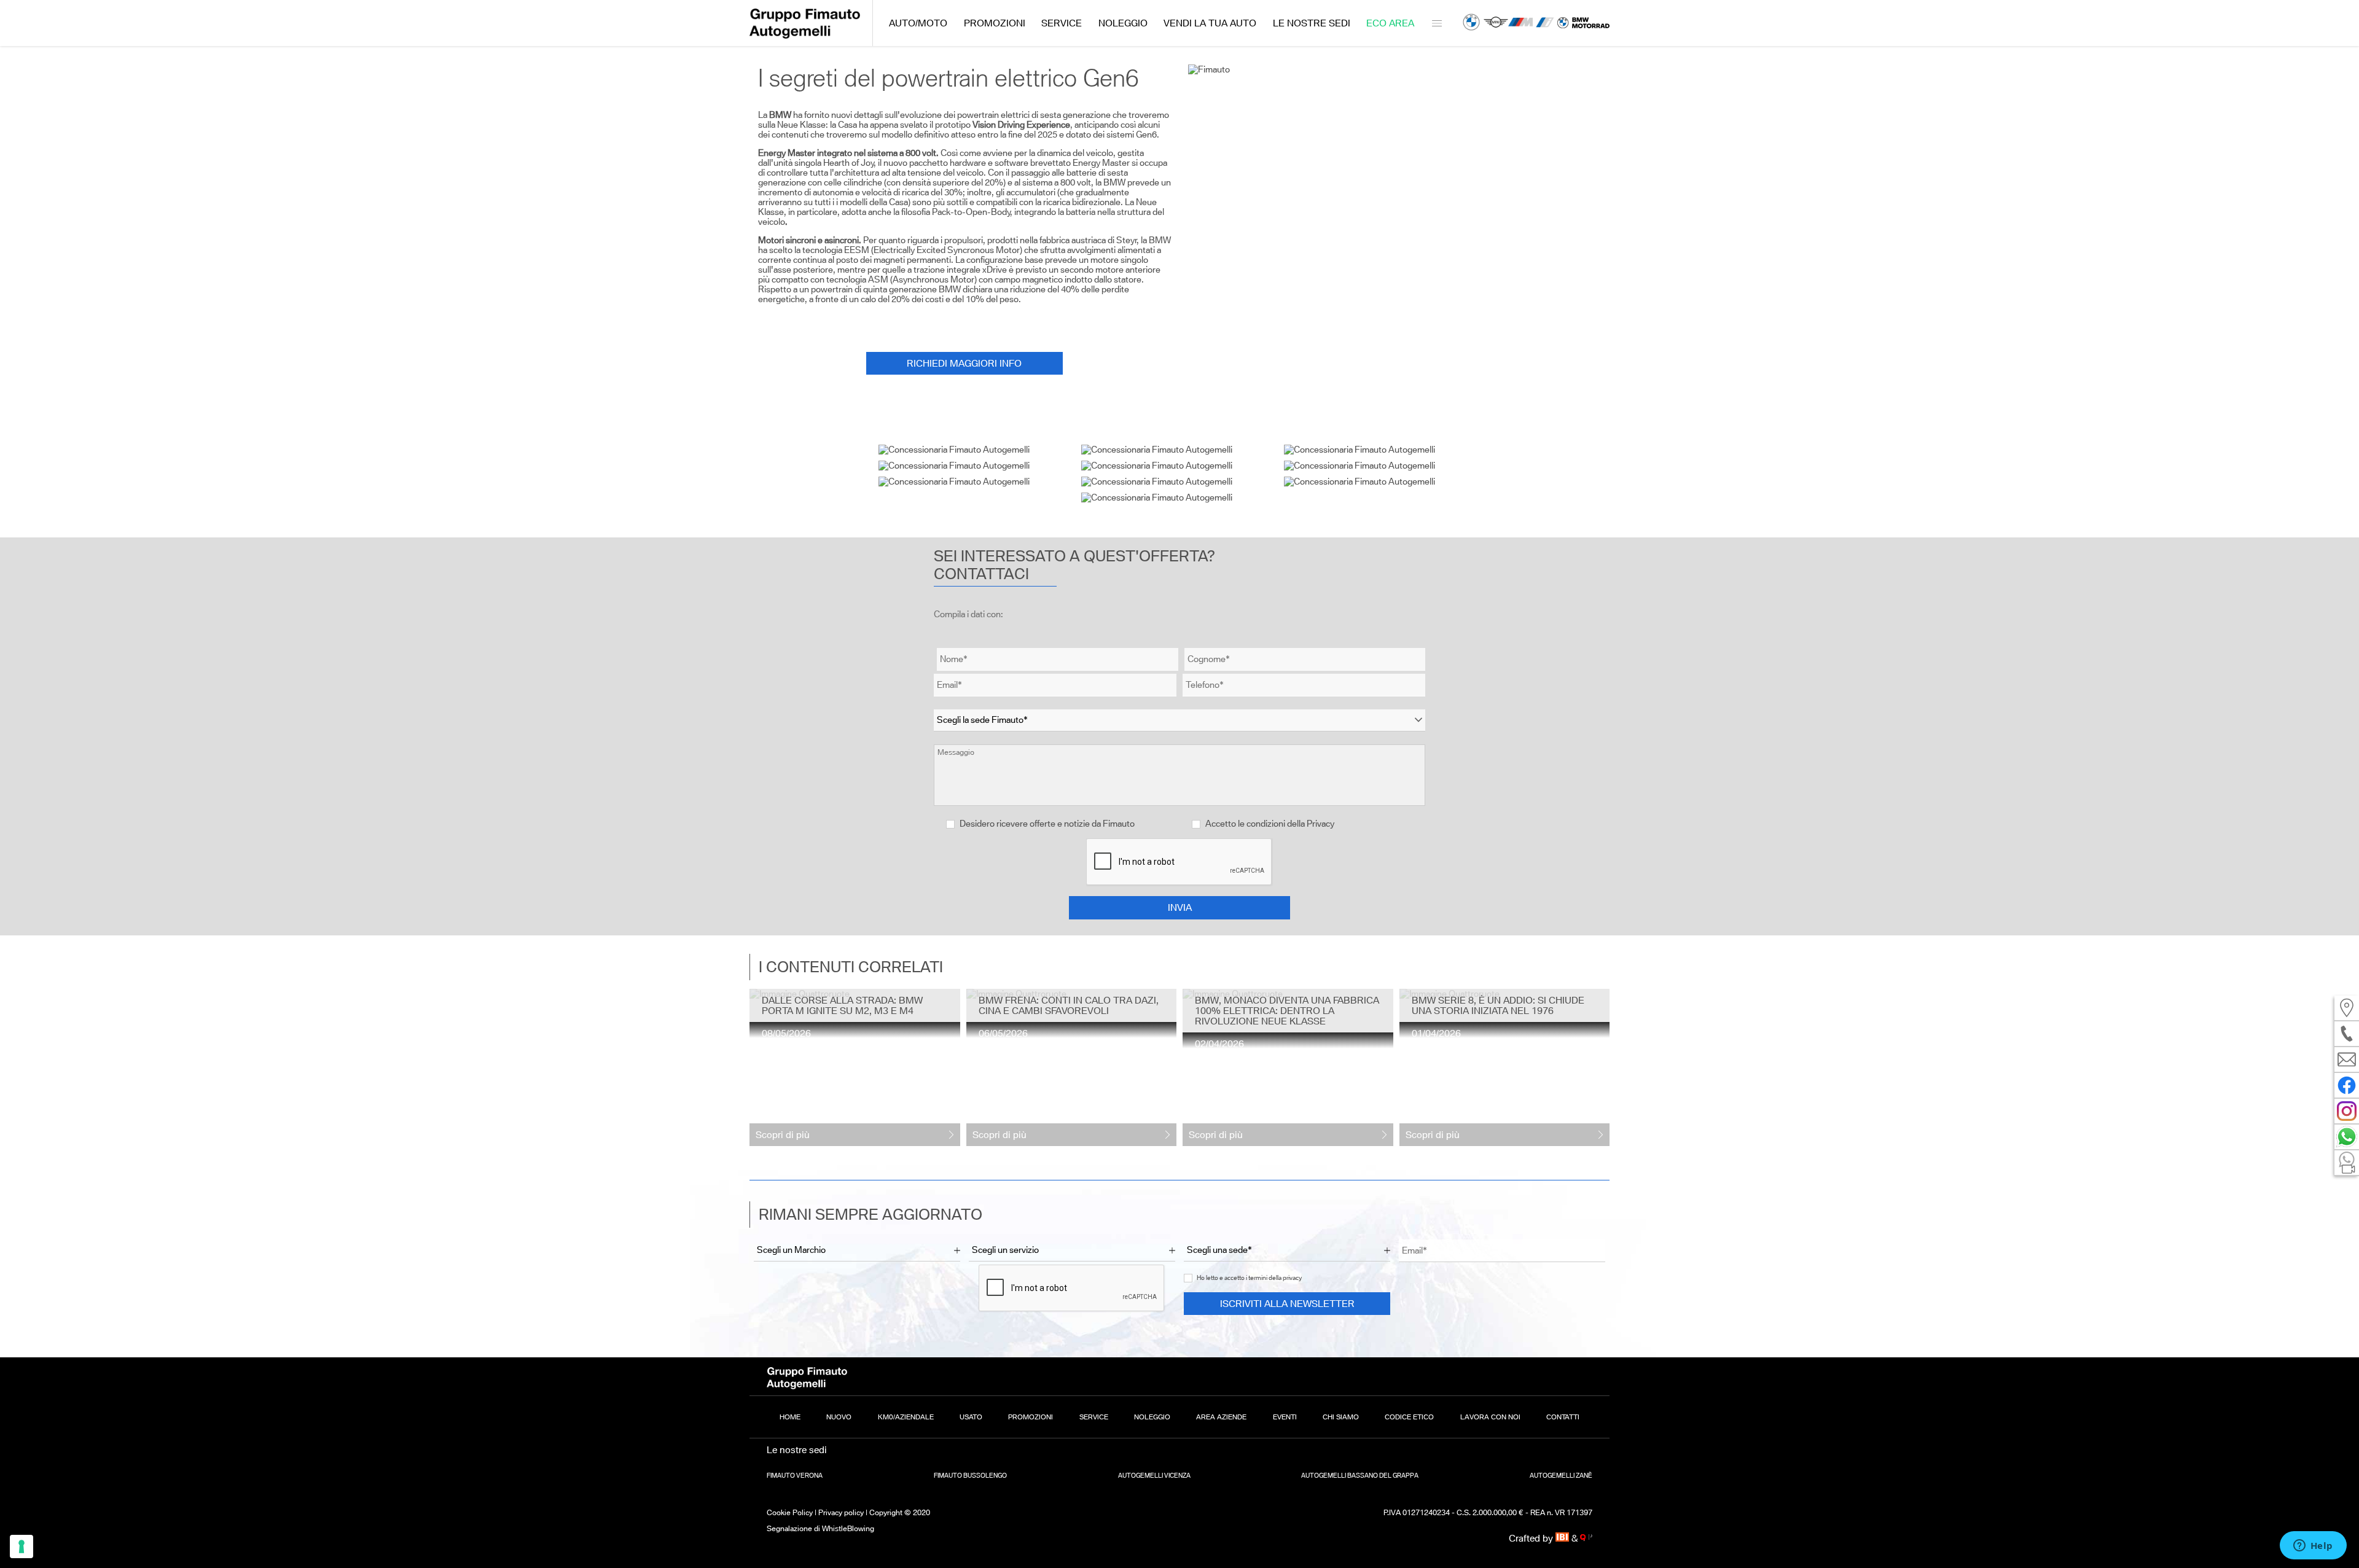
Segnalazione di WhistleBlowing (820, 1528)
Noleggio (1123, 23)
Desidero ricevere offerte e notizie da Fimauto (1046, 824)
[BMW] (1471, 23)
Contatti (1563, 1417)
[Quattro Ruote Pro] (1586, 1538)
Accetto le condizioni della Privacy (1270, 824)
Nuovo (839, 1417)
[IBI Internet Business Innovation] (1564, 1538)
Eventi (1285, 1417)
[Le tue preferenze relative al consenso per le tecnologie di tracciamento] (22, 1547)
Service (1062, 23)
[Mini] (1496, 23)
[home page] (805, 35)
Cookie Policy (790, 1512)
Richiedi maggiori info (964, 363)
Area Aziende (1221, 1417)
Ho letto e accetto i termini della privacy (1249, 1278)
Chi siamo (1341, 1417)
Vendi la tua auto (1210, 23)
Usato (971, 1417)
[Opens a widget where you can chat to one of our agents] (2313, 1547)
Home (790, 1417)
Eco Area (1390, 23)
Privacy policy (841, 1512)
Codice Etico (1409, 1417)
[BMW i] (1545, 23)
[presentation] (759, 1068)
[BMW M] (1520, 23)
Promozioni (995, 23)
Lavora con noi (1490, 1417)
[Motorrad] (1583, 23)
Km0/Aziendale (906, 1417)
